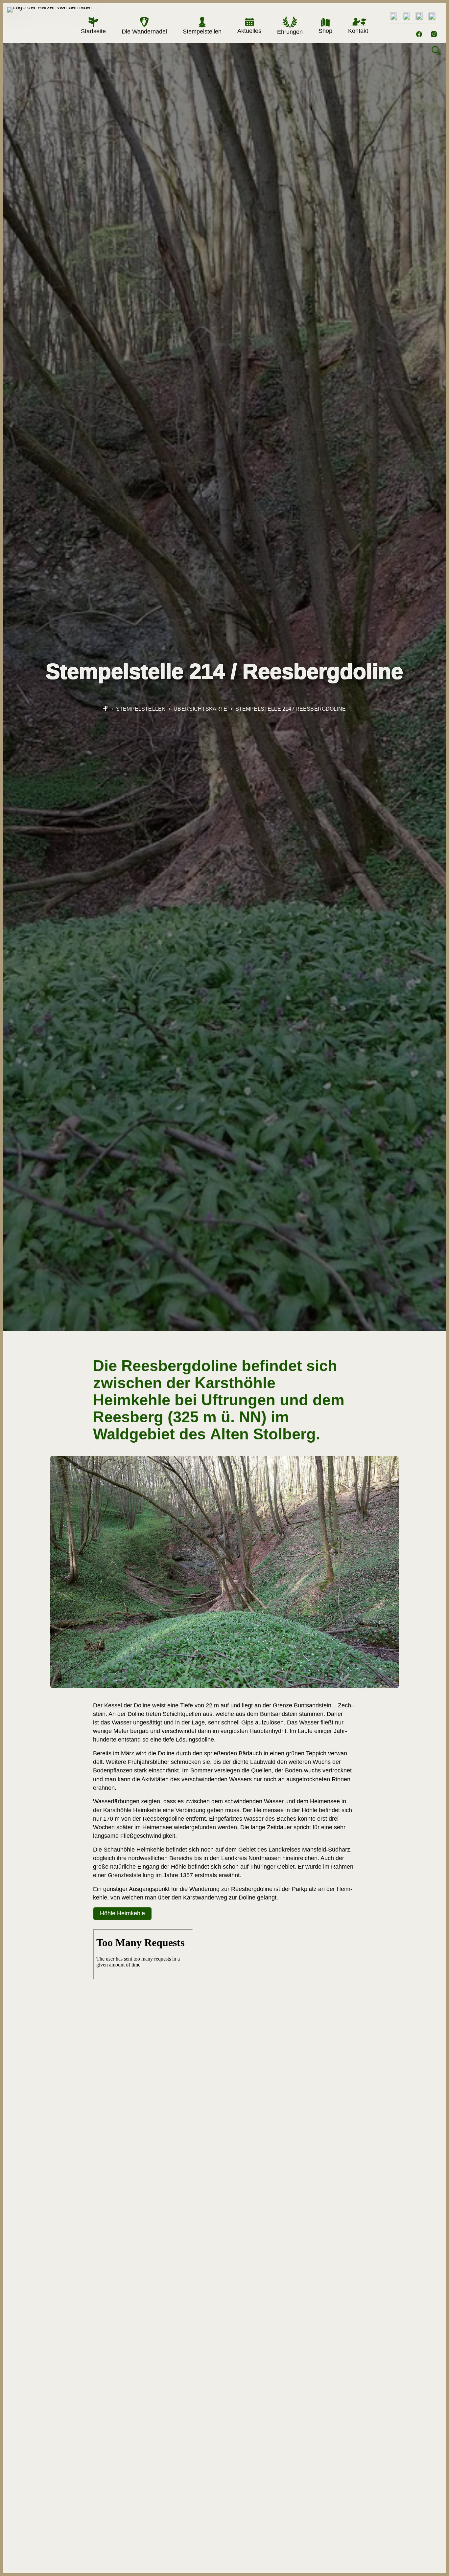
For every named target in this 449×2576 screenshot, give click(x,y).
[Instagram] (434, 34)
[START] (106, 709)
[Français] (432, 16)
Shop (325, 31)
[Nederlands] (419, 16)
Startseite (93, 31)
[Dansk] (406, 16)
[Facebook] (419, 34)
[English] (393, 16)
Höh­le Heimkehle (122, 1913)
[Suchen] (436, 51)
